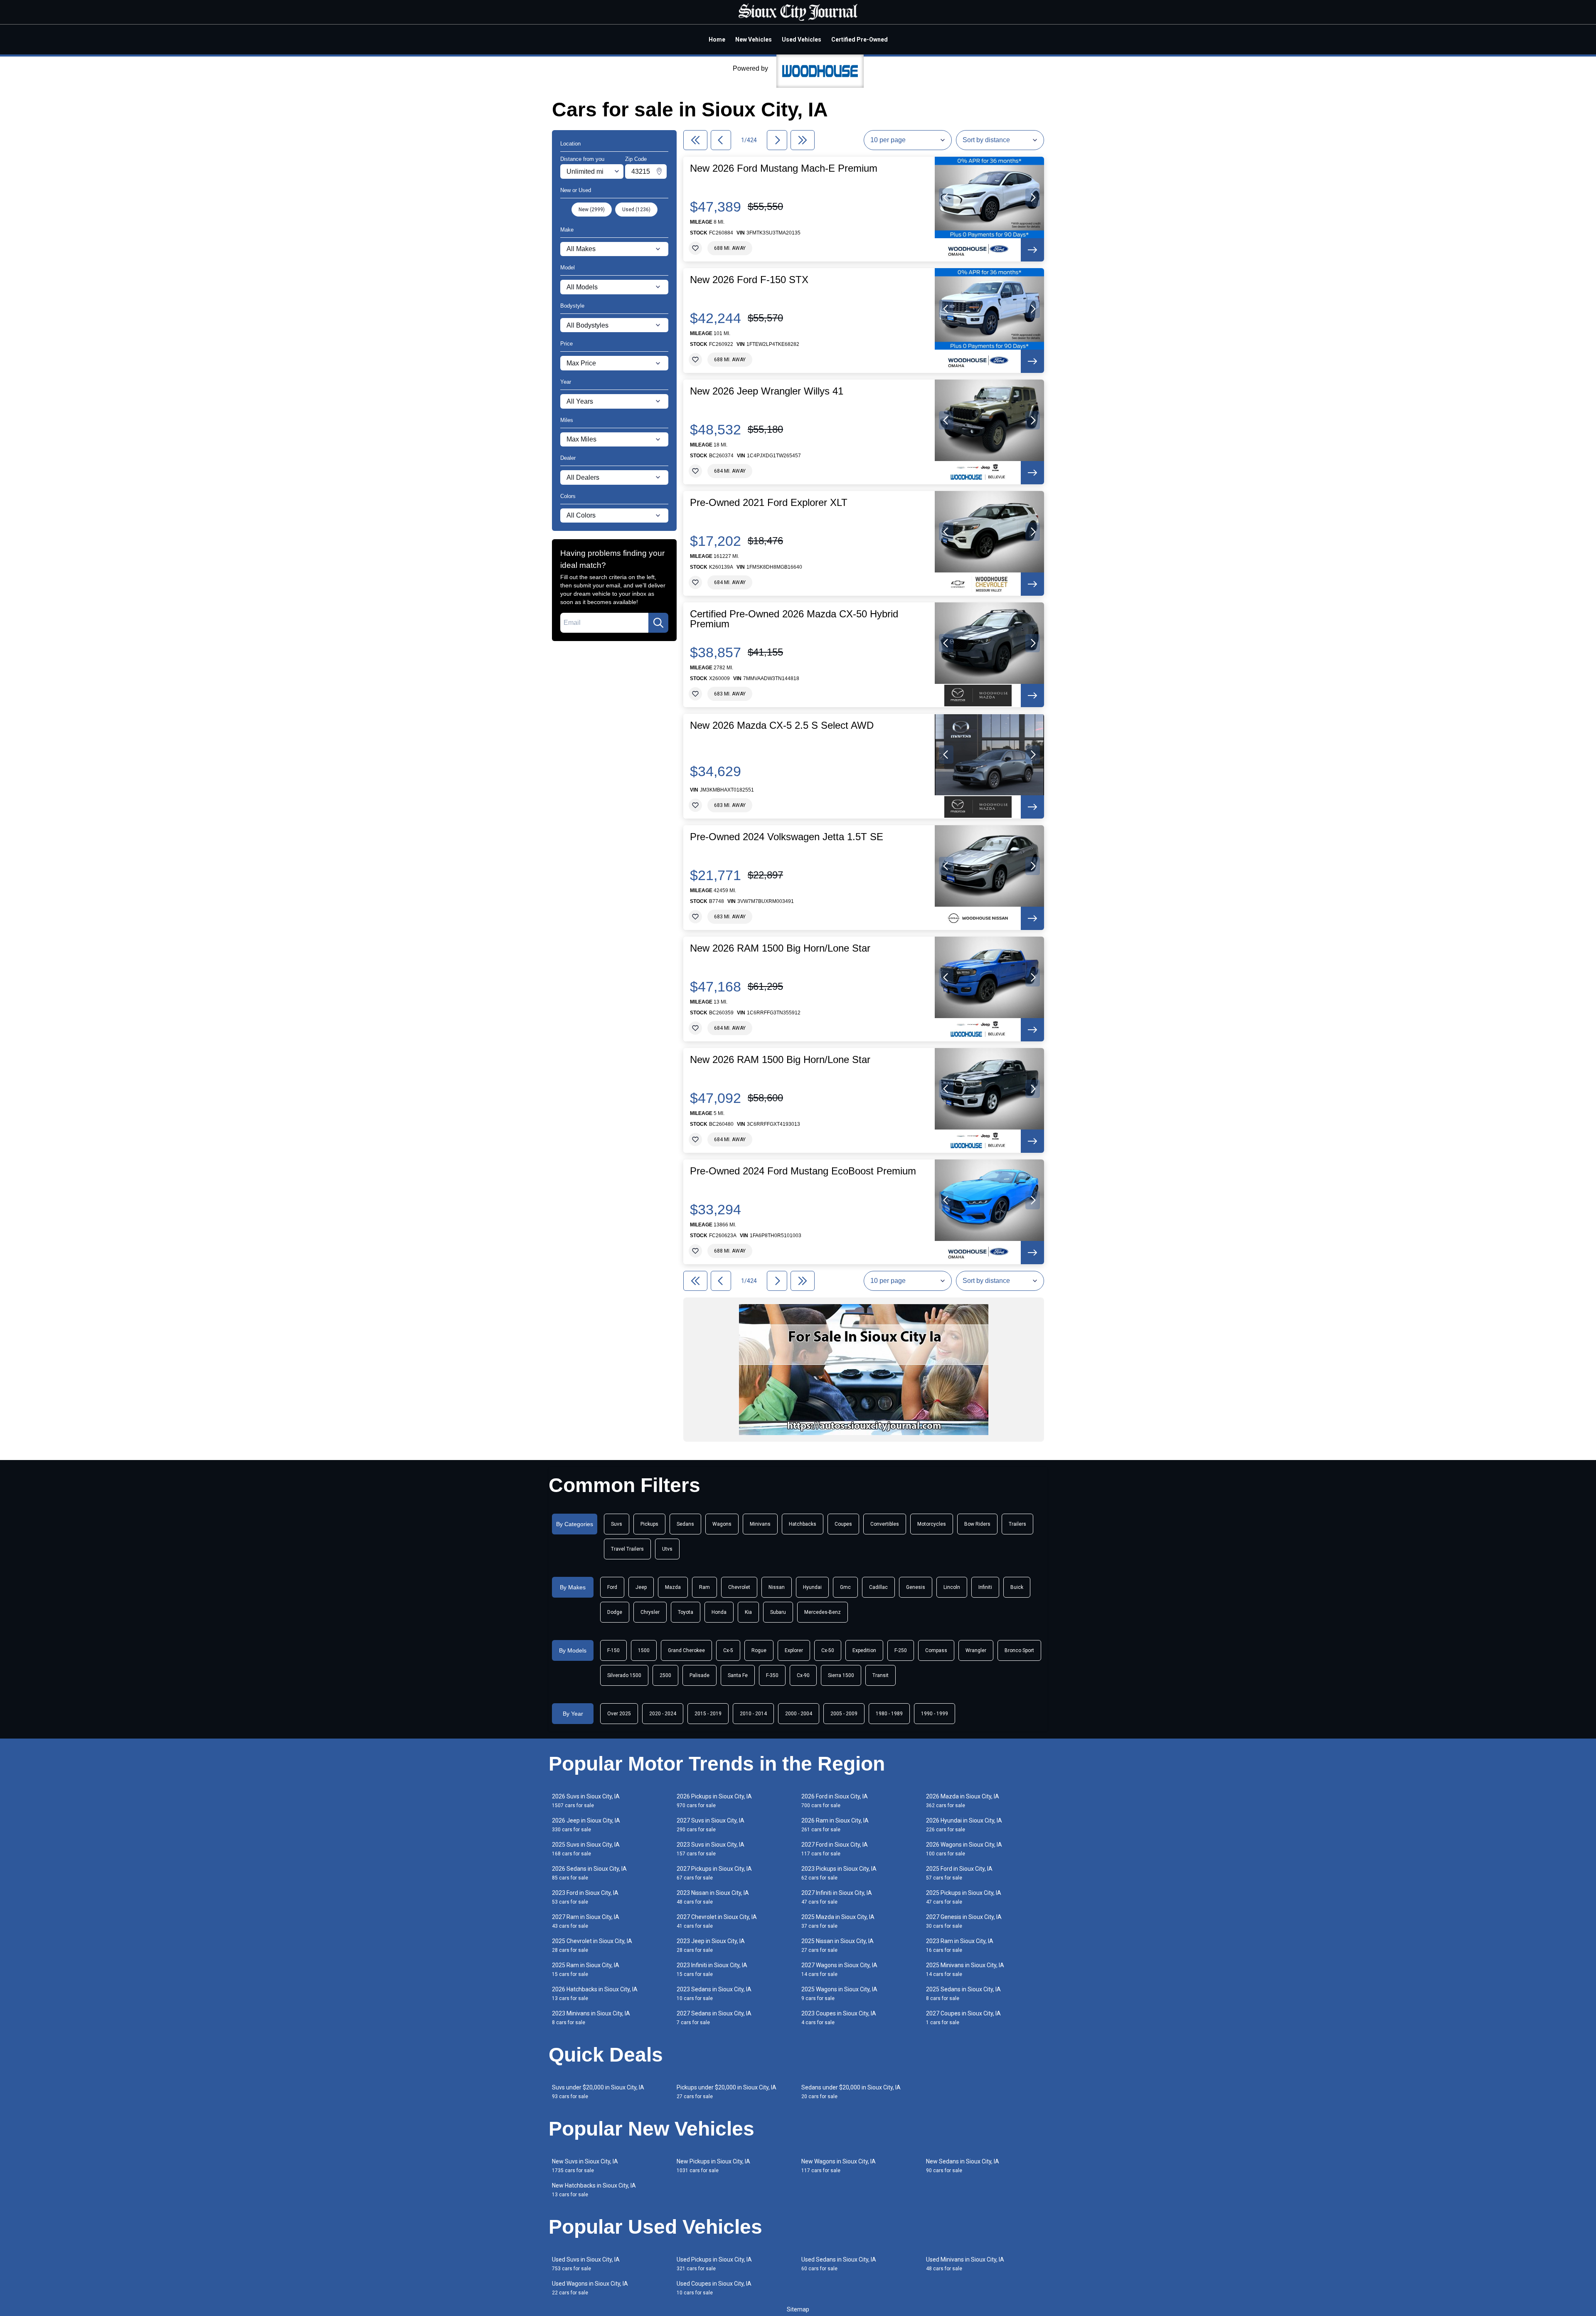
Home (717, 39)
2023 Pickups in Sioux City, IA (839, 1873)
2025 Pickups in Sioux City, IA (964, 1897)
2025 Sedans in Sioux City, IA (963, 1994)
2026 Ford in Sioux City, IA (835, 1801)
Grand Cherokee (686, 1650)
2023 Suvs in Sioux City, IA (711, 1849)
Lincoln (952, 1587)
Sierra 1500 (841, 1675)
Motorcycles (932, 1524)
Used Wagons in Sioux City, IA (590, 2288)
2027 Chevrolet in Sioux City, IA (717, 1921)
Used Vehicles (802, 39)
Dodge (615, 1612)
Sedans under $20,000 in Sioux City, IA (851, 2092)
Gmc (845, 1587)
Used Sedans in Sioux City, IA (839, 2264)
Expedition (864, 1650)
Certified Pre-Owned (860, 39)
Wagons (722, 1524)
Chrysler (650, 1612)
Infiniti (985, 1587)
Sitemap (798, 2309)
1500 (644, 1650)
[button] (946, 197)
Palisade (699, 1675)
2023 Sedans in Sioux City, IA (714, 1994)
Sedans (685, 1524)
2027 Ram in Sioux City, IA (586, 1921)
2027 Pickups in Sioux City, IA (714, 1873)
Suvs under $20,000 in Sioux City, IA (598, 2092)
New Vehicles (754, 39)
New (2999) (592, 210)
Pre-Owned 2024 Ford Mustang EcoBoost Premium (803, 1171)
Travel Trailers (627, 1549)
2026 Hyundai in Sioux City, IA (964, 1825)
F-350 (772, 1675)
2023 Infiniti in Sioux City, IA (712, 1969)
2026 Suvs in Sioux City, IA (586, 1801)
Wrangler (976, 1650)
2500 (665, 1675)
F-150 (613, 1650)
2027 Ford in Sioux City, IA (835, 1849)
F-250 (901, 1650)
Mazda (673, 1587)
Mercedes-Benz (823, 1612)
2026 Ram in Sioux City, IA (835, 1825)
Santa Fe (738, 1675)
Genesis (916, 1587)
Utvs (667, 1549)
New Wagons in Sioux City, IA (839, 2166)
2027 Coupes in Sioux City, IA (963, 2018)
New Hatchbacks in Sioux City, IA (594, 2190)
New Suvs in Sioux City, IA (585, 2166)
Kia (748, 1612)
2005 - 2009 (844, 1714)
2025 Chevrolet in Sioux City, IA (592, 1945)
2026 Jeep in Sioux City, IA (586, 1825)
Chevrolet (739, 1587)
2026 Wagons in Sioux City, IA (964, 1849)
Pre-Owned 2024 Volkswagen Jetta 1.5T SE (787, 837)
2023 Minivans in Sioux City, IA (591, 2018)
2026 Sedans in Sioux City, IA (589, 1873)
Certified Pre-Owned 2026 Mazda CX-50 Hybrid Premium (794, 619)
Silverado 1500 (624, 1675)
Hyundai (812, 1587)
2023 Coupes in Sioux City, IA (839, 2018)
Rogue (759, 1650)
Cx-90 (803, 1675)
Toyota (686, 1612)
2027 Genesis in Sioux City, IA (964, 1921)
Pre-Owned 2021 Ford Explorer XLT (769, 503)
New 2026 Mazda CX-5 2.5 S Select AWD (782, 725)
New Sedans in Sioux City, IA (963, 2166)
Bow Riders (977, 1524)
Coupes (843, 1524)
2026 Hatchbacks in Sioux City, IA (595, 1994)
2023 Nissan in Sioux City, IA (713, 1897)
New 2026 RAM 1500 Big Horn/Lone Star (780, 948)
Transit (881, 1675)
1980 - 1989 (889, 1714)
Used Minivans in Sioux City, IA (965, 2264)
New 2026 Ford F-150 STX (749, 280)
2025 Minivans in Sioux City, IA (965, 1969)
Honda (719, 1612)
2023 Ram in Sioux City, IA (960, 1945)
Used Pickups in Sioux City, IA (714, 2264)
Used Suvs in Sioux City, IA (586, 2264)
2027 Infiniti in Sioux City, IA (837, 1897)
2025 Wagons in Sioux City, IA (839, 1994)
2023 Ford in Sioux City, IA (585, 1897)
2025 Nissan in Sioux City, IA (837, 1945)
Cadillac (878, 1587)
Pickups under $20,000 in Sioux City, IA (727, 2092)
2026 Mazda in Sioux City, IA (963, 1801)
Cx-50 (828, 1650)
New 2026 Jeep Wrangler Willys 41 (767, 391)
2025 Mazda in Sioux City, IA (838, 1921)
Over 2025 (619, 1714)
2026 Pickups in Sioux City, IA (714, 1801)
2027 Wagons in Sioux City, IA (839, 1969)
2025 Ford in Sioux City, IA (959, 1873)
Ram (704, 1587)
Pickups (649, 1524)
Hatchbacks (803, 1524)
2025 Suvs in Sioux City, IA (586, 1849)
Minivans (760, 1524)
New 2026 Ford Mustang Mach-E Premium (784, 168)
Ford (612, 1587)
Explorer (794, 1650)
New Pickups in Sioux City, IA (713, 2166)
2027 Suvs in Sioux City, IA (711, 1825)
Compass (936, 1650)
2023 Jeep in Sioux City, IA (711, 1945)
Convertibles (885, 1524)
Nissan (777, 1587)
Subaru (778, 1612)
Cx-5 (728, 1650)
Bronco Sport (1019, 1650)
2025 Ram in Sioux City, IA (586, 1969)
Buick (1017, 1587)
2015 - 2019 (708, 1714)
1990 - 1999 (935, 1714)
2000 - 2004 (799, 1714)
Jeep (641, 1587)
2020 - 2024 (663, 1714)
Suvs (617, 1524)
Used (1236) (636, 210)
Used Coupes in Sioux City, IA (714, 2288)
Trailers (1017, 1524)
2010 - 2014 (753, 1714)
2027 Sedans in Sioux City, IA (714, 2018)
